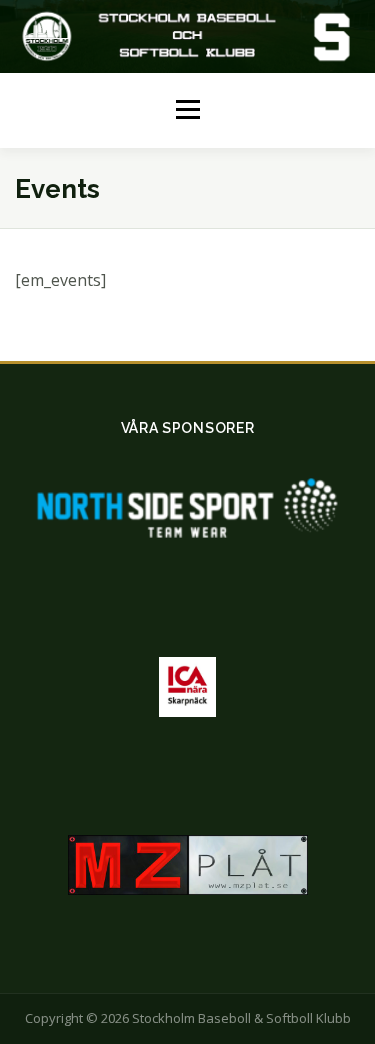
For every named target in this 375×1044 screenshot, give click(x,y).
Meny (187, 110)
